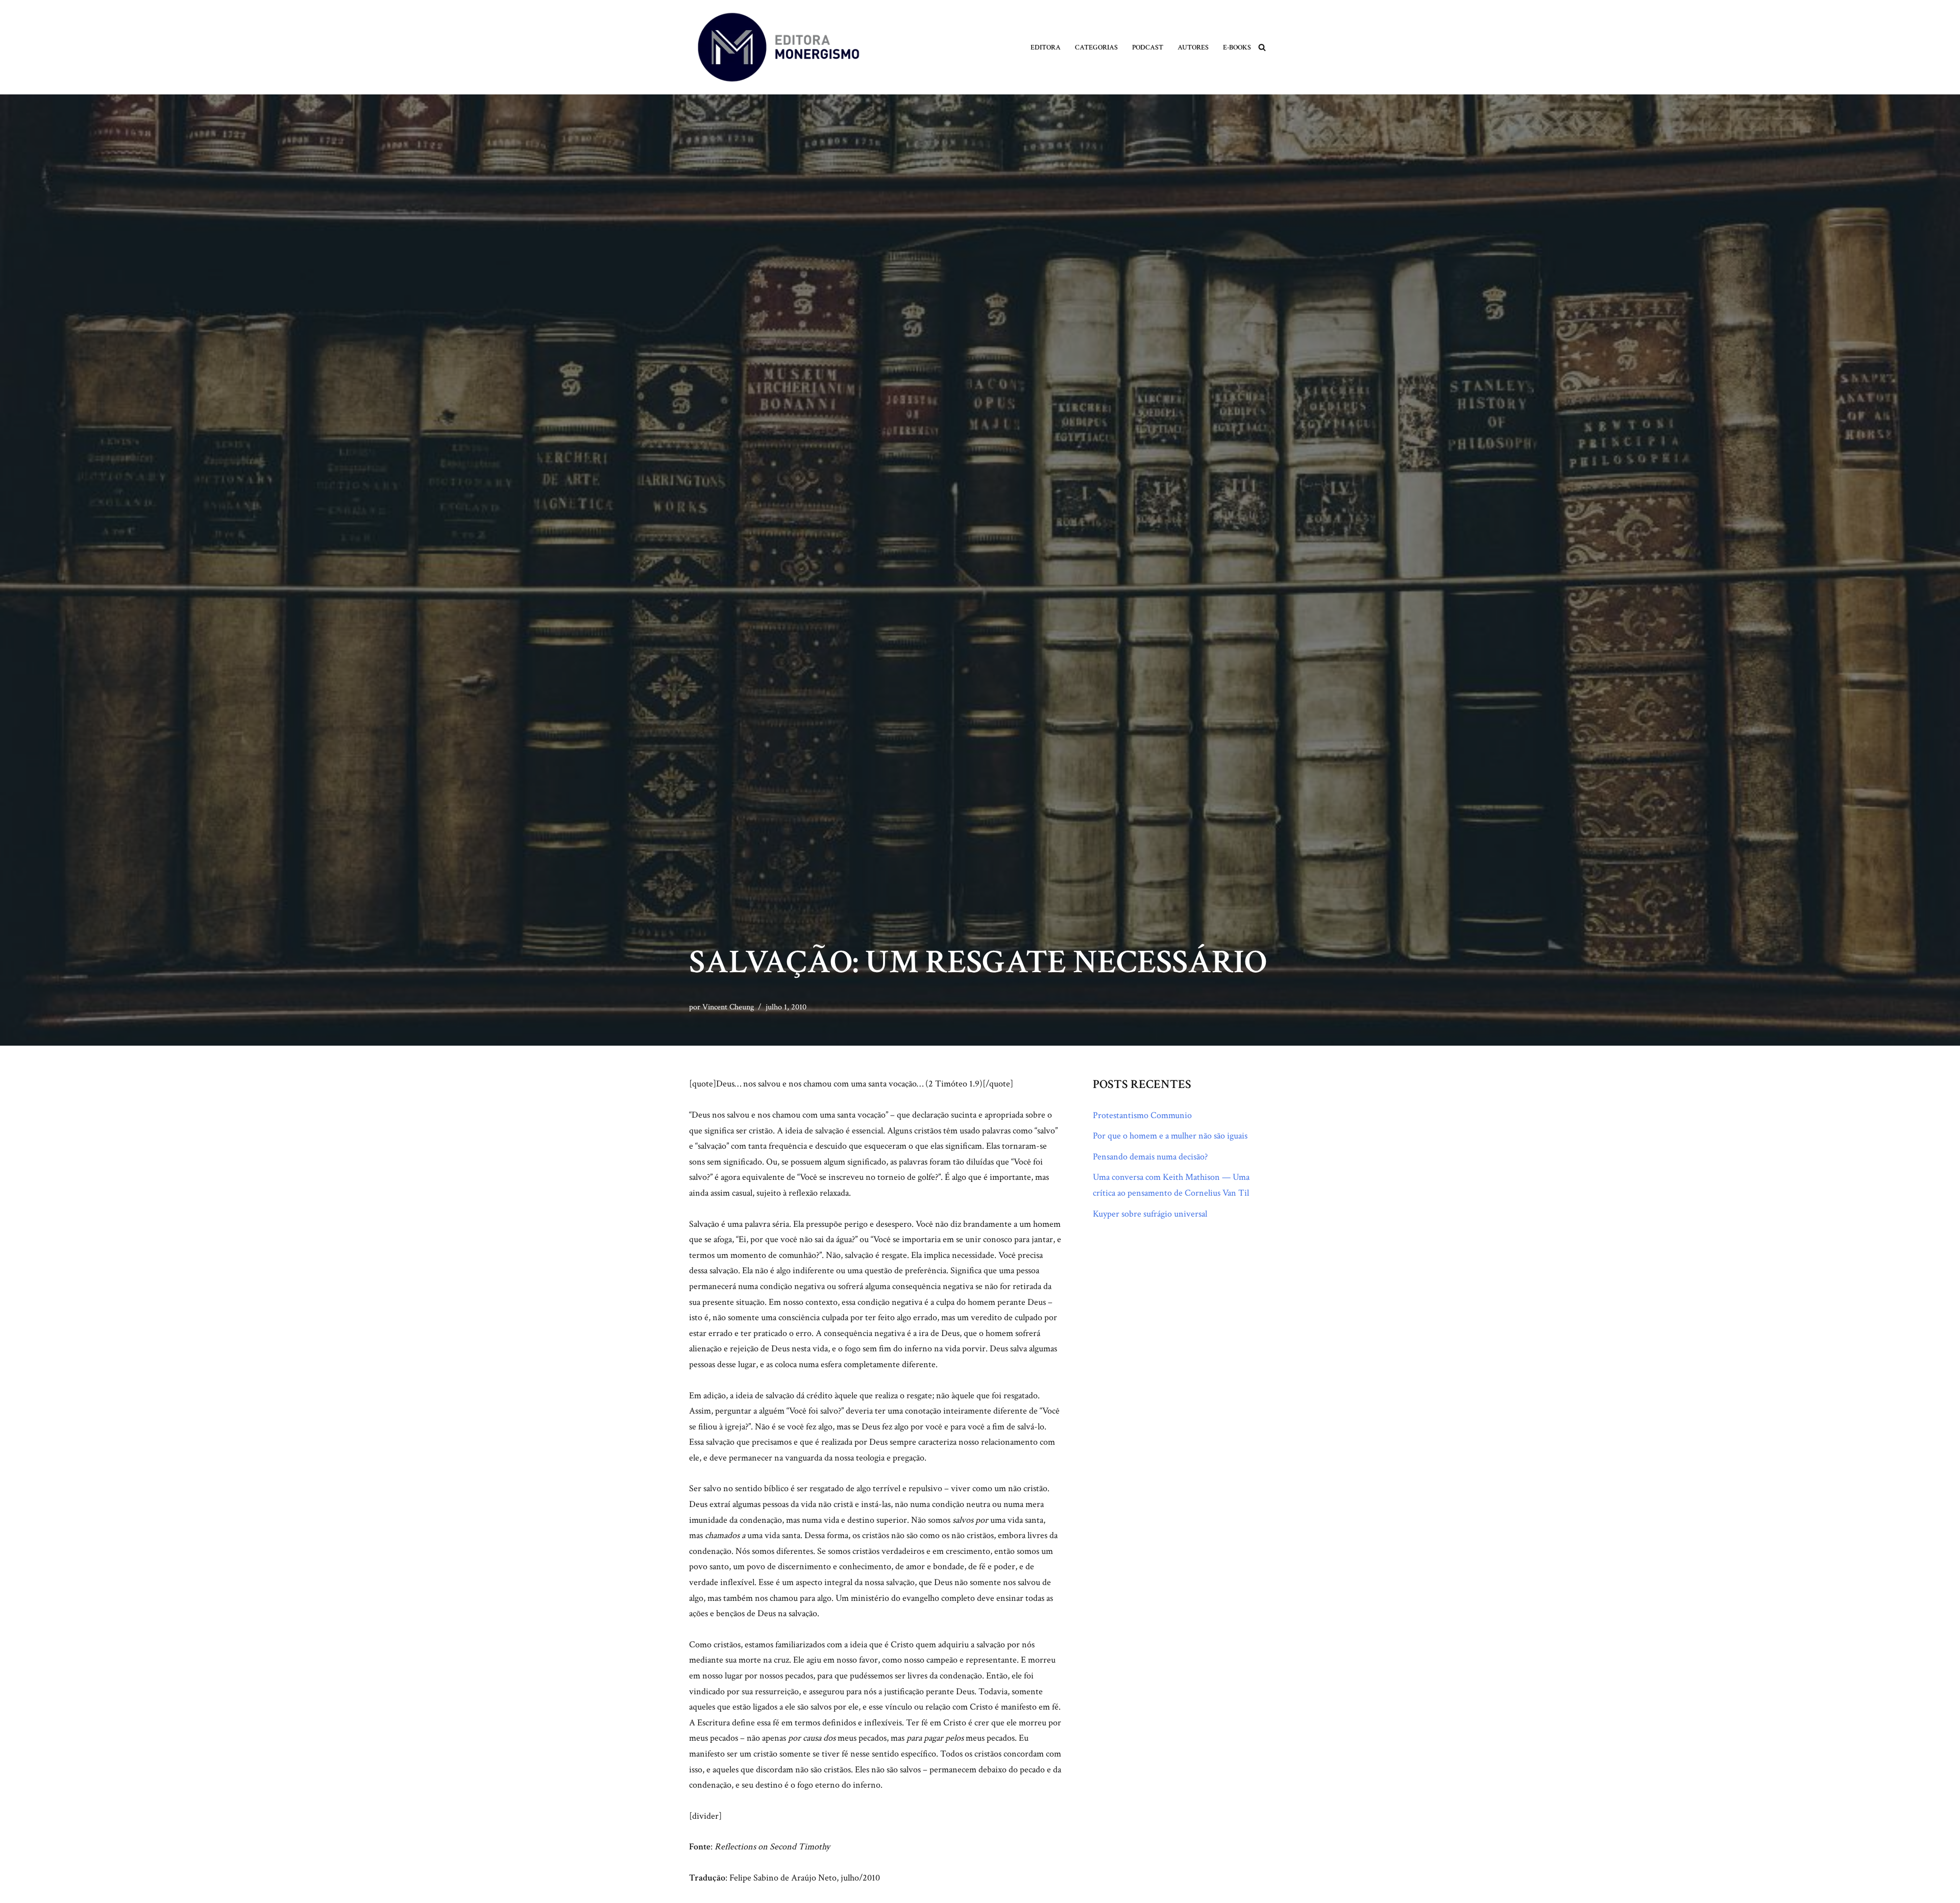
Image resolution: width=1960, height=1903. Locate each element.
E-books (1237, 47)
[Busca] (1262, 47)
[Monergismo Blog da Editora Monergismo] (778, 47)
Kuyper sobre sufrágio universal (1150, 1214)
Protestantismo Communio (1142, 1115)
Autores (1193, 47)
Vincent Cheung (728, 1007)
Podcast (1148, 47)
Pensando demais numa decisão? (1150, 1157)
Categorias (1096, 47)
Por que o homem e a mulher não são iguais (1170, 1136)
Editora (1046, 47)
